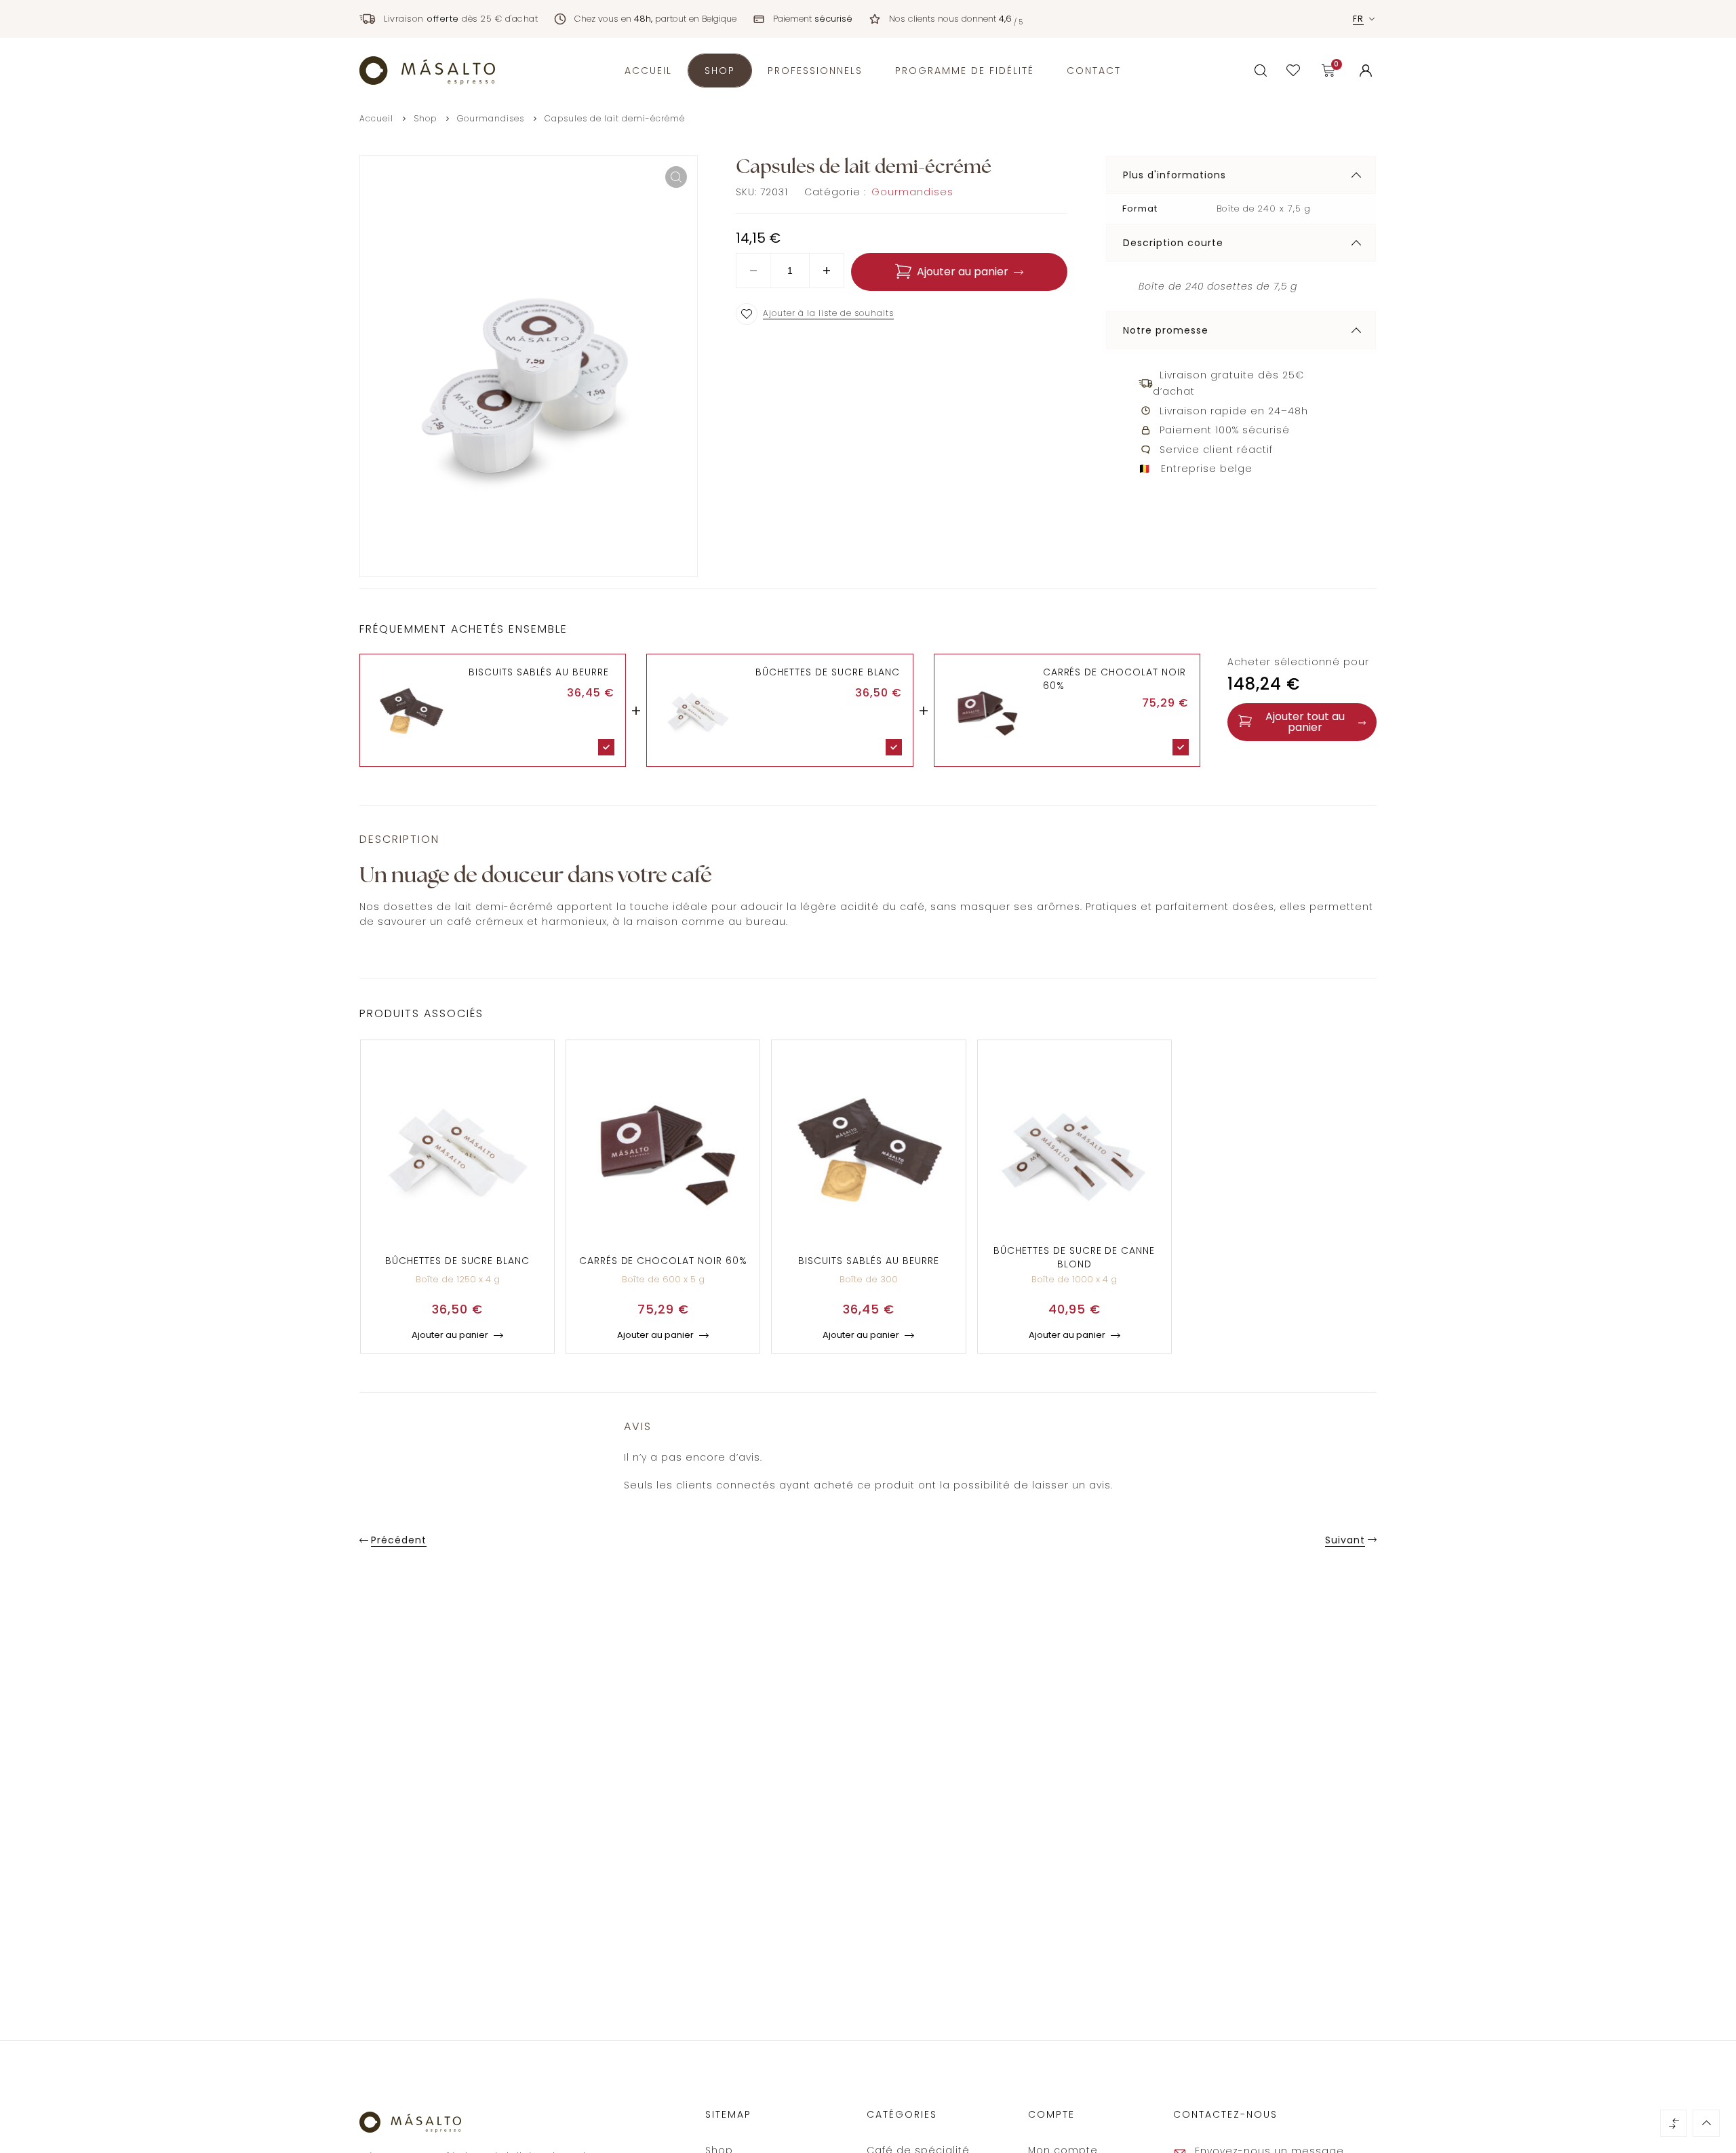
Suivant (1345, 1540)
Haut (1706, 2123)
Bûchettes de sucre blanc (828, 672)
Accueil (376, 118)
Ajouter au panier (963, 272)
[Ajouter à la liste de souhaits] (747, 314)
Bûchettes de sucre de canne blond (1074, 1257)
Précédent (399, 1540)
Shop (425, 118)
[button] (676, 177)
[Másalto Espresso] (427, 70)
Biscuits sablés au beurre (539, 672)
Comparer (1674, 2123)
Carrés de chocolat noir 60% (663, 1261)
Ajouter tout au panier (1305, 722)
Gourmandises (491, 118)
